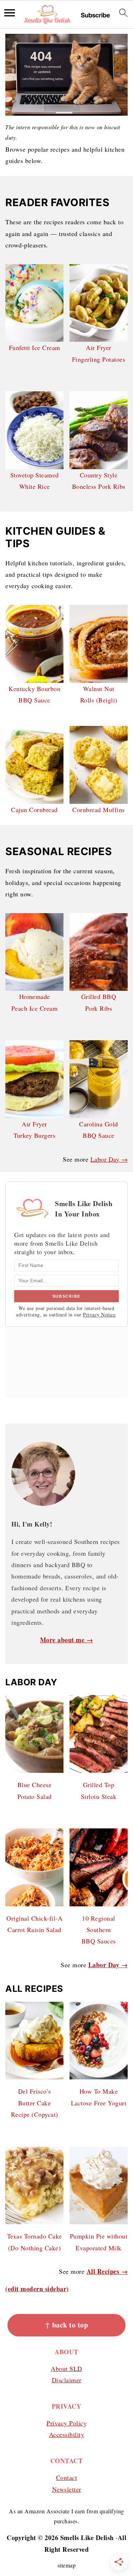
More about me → (67, 1640)
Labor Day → (109, 1159)
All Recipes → (107, 2271)
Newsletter (67, 2489)
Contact (67, 2477)
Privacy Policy (66, 2423)
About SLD (66, 2368)
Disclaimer (67, 2380)
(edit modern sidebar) (37, 2289)
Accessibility (67, 2434)
